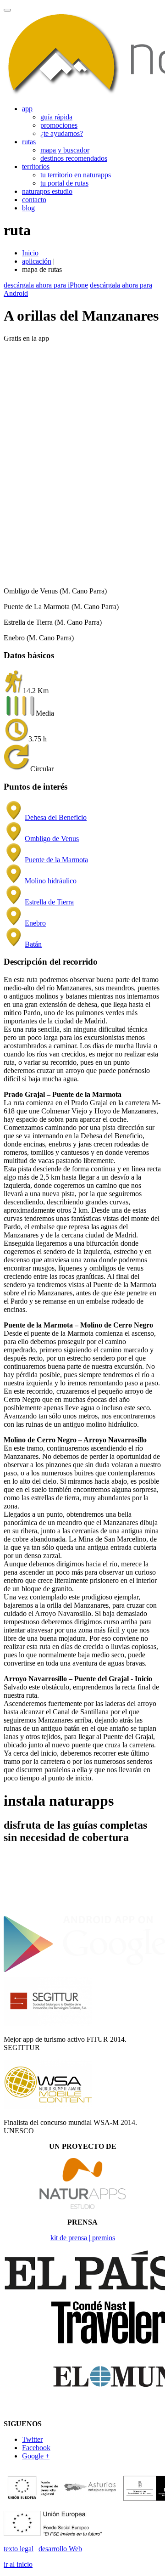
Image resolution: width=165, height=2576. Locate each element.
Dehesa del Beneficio (56, 817)
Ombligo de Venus (52, 839)
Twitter (32, 2439)
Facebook (36, 2448)
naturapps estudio (47, 191)
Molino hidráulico (51, 881)
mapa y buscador (65, 150)
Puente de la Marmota (56, 860)
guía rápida (56, 117)
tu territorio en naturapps (76, 175)
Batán (33, 944)
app (27, 109)
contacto (34, 200)
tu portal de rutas (64, 183)
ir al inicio (18, 2564)
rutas (29, 142)
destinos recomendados (74, 158)
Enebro (35, 923)
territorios (36, 167)
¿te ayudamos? (62, 133)
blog (28, 208)
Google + (36, 2456)
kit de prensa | (71, 2238)
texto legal (19, 2549)
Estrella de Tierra (49, 902)
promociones (59, 125)
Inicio (30, 253)
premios (104, 2238)
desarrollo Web (60, 2549)
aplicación (37, 261)
